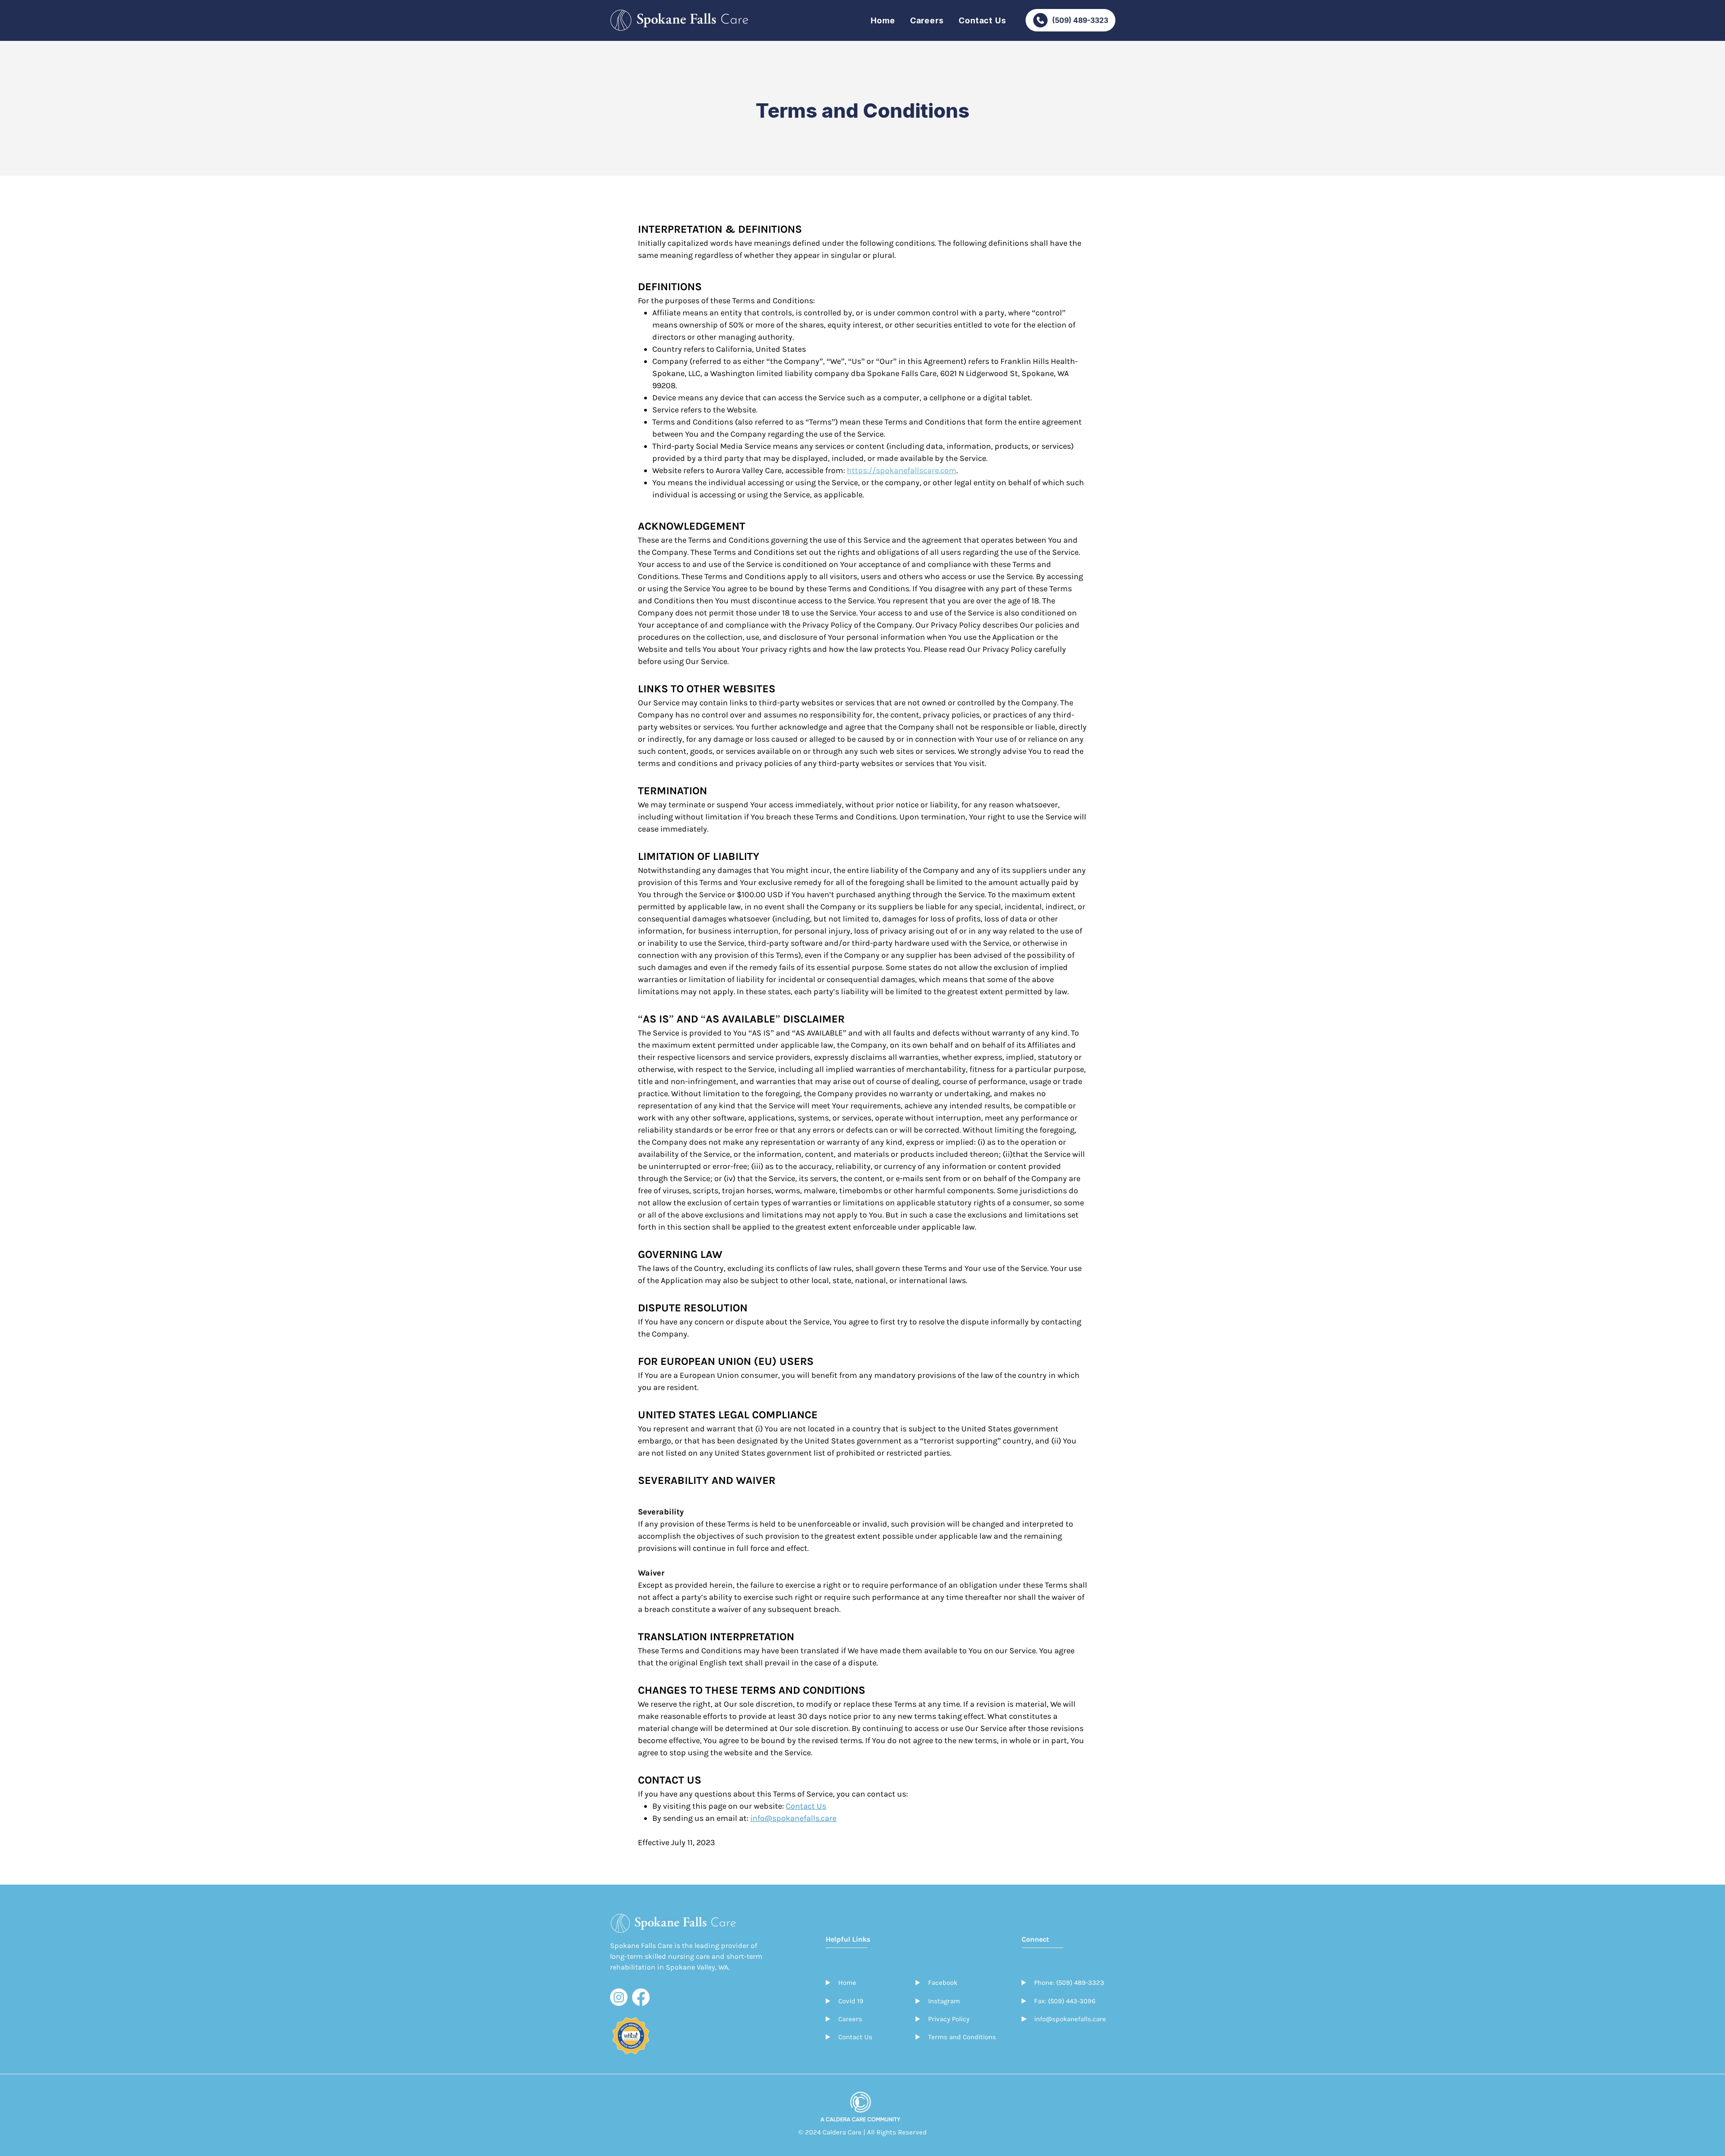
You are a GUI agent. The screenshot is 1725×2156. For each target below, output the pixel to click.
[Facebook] (641, 1997)
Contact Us (806, 1806)
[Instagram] (619, 1997)
